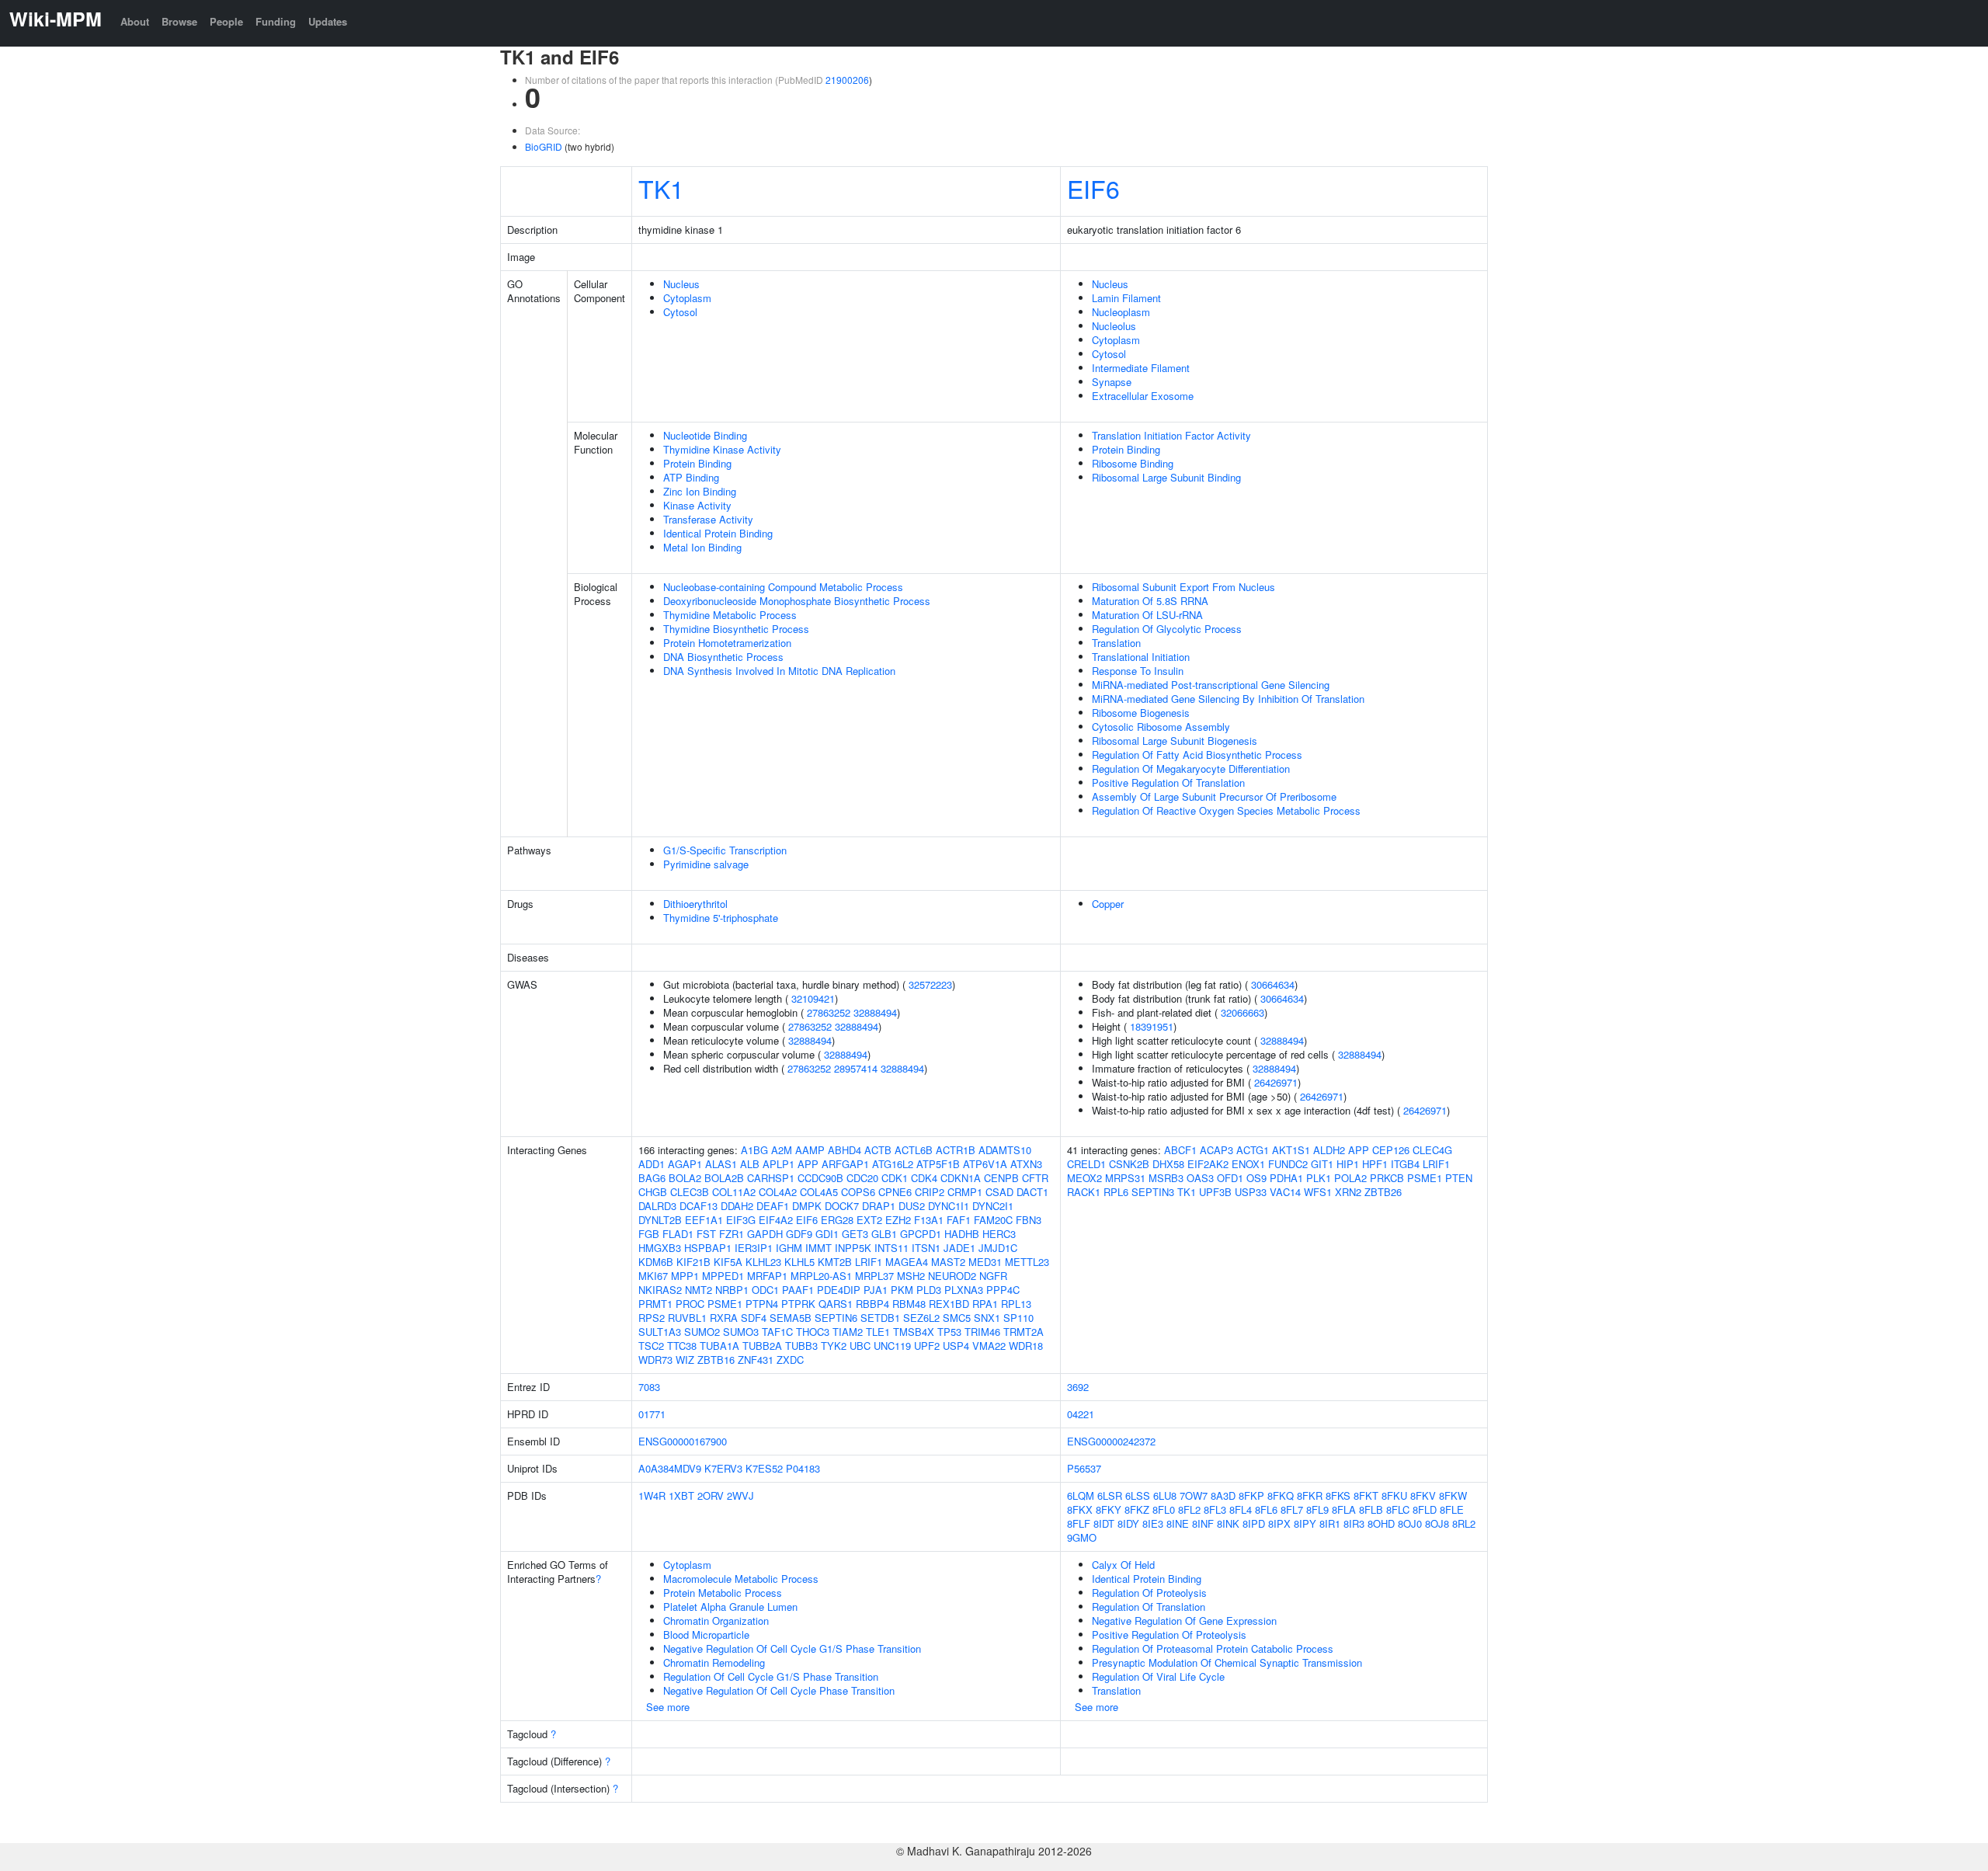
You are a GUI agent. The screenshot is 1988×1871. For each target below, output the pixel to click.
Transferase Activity (708, 519)
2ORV (711, 1495)
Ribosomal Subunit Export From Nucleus (1183, 587)
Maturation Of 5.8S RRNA (1150, 601)
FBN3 (1029, 1220)
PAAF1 (798, 1290)
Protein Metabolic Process (723, 1593)
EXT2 (869, 1220)
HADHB (962, 1234)
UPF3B (1215, 1192)
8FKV (1423, 1495)
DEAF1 (773, 1206)
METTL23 (1027, 1262)
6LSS (1138, 1495)
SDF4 (754, 1318)
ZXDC (790, 1360)
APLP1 (779, 1164)
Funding (276, 21)
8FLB (1371, 1509)
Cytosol (680, 312)
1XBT (681, 1495)
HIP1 (1348, 1164)
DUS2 (912, 1206)
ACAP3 (1216, 1150)
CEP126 (1391, 1150)
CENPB (1001, 1178)
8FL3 (1215, 1509)
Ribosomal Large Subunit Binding (1166, 477)
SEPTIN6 (836, 1318)
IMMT (818, 1248)
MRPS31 (1125, 1178)
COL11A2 (734, 1192)
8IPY (1305, 1523)
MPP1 (685, 1276)
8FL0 (1164, 1509)
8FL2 (1189, 1509)
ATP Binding (691, 477)
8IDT (1104, 1523)
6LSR (1110, 1495)
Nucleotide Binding (705, 435)
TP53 (949, 1332)
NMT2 (699, 1290)
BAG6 (652, 1178)
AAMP (810, 1150)
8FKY (1109, 1509)
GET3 (855, 1234)
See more (668, 1707)
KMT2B (835, 1262)
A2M (782, 1150)
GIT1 (1322, 1164)
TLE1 (878, 1332)
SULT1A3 (660, 1332)
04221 (1081, 1414)
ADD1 (652, 1164)
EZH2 (898, 1220)
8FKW (1453, 1495)
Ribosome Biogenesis (1141, 713)
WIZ (685, 1360)
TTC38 (682, 1346)
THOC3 (813, 1332)
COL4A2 (778, 1192)
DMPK (807, 1206)
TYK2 (834, 1346)
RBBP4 (872, 1304)
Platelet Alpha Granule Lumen (730, 1607)
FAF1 (959, 1220)
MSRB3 (1166, 1178)
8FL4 (1241, 1509)
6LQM (1081, 1495)
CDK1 (895, 1178)
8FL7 (1292, 1509)
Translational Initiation (1141, 657)
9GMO (1082, 1537)
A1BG (754, 1150)
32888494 (875, 1012)
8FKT (1366, 1495)
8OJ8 (1437, 1523)
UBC (860, 1346)
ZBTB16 (716, 1360)
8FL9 (1317, 1509)
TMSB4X (914, 1332)
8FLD (1425, 1509)
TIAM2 (848, 1332)
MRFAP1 (767, 1276)
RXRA (724, 1318)
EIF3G (741, 1220)
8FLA (1344, 1509)
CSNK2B (1129, 1164)
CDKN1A (961, 1178)
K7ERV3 (723, 1468)
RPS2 (652, 1318)
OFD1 (1230, 1178)
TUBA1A (719, 1346)
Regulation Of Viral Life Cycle (1158, 1676)
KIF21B (693, 1262)
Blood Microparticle (706, 1635)
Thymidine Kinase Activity (722, 449)
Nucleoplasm (1121, 312)
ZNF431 (756, 1360)
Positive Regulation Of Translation (1168, 782)
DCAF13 (699, 1206)
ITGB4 (1405, 1164)
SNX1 (987, 1318)
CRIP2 (930, 1192)
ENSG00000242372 (1111, 1441)
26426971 (1276, 1082)
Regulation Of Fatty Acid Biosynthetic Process (1197, 755)
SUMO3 (741, 1332)
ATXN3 (1026, 1164)
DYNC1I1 (949, 1206)
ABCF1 (1180, 1150)
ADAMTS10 (1005, 1150)
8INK (1228, 1523)
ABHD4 (845, 1150)
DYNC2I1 (993, 1206)
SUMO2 (702, 1332)
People (226, 21)
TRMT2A (1024, 1332)
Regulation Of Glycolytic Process (1167, 629)
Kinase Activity (697, 505)
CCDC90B (820, 1178)
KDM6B (656, 1262)
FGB (649, 1234)
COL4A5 (819, 1192)
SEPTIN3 (1153, 1192)
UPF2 (927, 1346)
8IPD (1254, 1523)
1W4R (652, 1495)
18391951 (1152, 1026)
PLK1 (1319, 1178)
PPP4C (1003, 1290)
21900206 (847, 80)
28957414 (856, 1068)
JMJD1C (998, 1248)
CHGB (653, 1192)
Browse (179, 21)
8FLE (1452, 1509)
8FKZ (1137, 1509)
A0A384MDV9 (670, 1468)
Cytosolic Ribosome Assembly (1161, 727)
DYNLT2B (660, 1220)
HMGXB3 (660, 1248)
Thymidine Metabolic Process (730, 615)
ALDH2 (1329, 1150)
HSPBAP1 (708, 1248)
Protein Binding (697, 463)
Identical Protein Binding (718, 533)
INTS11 (891, 1248)
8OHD (1381, 1523)
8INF (1203, 1523)
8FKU (1394, 1495)
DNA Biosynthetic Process (723, 657)
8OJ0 (1410, 1523)
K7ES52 (764, 1468)
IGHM (789, 1248)
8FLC (1398, 1509)
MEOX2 (1084, 1178)
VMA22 (989, 1346)
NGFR (993, 1276)
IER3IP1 (754, 1248)
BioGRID (544, 146)
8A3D (1223, 1495)
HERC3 (999, 1234)
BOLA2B (724, 1178)
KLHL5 (799, 1262)
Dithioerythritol (695, 904)
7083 (649, 1387)
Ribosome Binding (1133, 463)
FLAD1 (678, 1234)
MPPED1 (723, 1276)
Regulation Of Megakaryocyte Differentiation (1191, 769)
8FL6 (1266, 1509)
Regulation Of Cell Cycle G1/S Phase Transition (771, 1676)
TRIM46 (982, 1332)
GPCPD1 (921, 1234)
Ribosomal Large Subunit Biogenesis (1175, 741)
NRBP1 (732, 1290)
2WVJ (740, 1495)
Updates (328, 21)
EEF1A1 (704, 1220)
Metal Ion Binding (702, 547)
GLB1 (884, 1234)
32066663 (1242, 1012)
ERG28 (837, 1220)
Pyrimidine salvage (706, 864)
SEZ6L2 (921, 1318)
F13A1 (929, 1220)
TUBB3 (801, 1346)
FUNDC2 (1288, 1164)
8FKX (1080, 1509)
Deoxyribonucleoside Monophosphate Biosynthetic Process (797, 601)
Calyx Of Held (1123, 1565)
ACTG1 (1253, 1150)
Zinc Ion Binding (700, 491)
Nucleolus (1114, 326)
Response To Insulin (1138, 671)
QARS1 (836, 1304)
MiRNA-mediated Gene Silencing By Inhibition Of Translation (1228, 699)
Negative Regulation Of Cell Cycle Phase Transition (779, 1690)
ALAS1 (721, 1164)
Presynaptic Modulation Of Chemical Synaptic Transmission (1227, 1662)
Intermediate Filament (1141, 368)
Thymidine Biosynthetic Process (736, 629)
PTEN (1459, 1178)
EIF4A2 (776, 1220)
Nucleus (681, 284)
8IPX (1279, 1523)
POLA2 (1350, 1178)
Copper (1108, 904)
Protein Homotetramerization (727, 643)
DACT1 (1032, 1192)
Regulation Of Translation (1149, 1607)
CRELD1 (1086, 1164)
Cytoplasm (687, 298)
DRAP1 (879, 1206)
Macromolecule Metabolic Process (741, 1579)
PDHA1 (1286, 1178)
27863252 (829, 1012)
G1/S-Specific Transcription (725, 850)
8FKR (1310, 1495)
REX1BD (949, 1304)
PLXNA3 (964, 1290)
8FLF (1079, 1523)
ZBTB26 (1383, 1192)
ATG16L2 (893, 1164)
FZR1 (732, 1234)
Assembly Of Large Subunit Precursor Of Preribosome (1214, 796)
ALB (750, 1164)
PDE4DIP (839, 1290)
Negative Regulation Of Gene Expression (1184, 1621)
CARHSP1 (771, 1178)
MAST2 (948, 1262)
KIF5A (728, 1262)
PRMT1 (655, 1304)
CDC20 (862, 1178)
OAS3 (1200, 1178)
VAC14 (1285, 1192)
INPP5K (853, 1248)
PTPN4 (762, 1304)
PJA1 (876, 1290)
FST (706, 1234)
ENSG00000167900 (683, 1441)
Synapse (1112, 382)
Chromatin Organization (716, 1621)
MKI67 (653, 1276)
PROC (690, 1304)
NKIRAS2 (660, 1290)
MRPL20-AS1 (821, 1276)
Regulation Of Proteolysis (1149, 1593)
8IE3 (1153, 1523)
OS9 (1256, 1178)
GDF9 (799, 1234)
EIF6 (1093, 188)
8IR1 (1330, 1523)
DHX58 (1168, 1164)
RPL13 (1016, 1304)
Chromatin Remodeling (714, 1662)
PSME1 (725, 1304)
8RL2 (1464, 1523)
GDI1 (827, 1234)
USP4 (956, 1346)
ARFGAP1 (845, 1164)
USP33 (1251, 1192)
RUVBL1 (687, 1318)
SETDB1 (880, 1318)
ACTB (878, 1150)
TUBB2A (762, 1346)
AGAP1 (685, 1164)
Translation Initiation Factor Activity (1171, 435)
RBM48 (909, 1304)
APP (808, 1164)
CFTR (1035, 1178)
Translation (1116, 643)
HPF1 (1375, 1164)
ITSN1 (926, 1248)
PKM (902, 1290)
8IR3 (1354, 1523)
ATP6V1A (985, 1164)
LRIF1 (869, 1262)
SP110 (1018, 1318)
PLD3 (929, 1290)
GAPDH (765, 1234)
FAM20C (993, 1220)
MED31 (985, 1262)
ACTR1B (956, 1150)
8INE (1178, 1523)
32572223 (930, 984)
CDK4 (924, 1178)
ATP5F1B (938, 1164)
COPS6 (858, 1192)
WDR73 (655, 1360)
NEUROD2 (952, 1276)
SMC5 (957, 1318)
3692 (1078, 1387)
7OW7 (1194, 1495)
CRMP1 (965, 1192)
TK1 (661, 188)
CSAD (999, 1192)
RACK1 (1084, 1192)
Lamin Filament (1126, 298)
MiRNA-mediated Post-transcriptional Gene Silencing (1211, 685)
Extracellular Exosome (1143, 396)
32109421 (813, 998)
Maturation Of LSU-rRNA (1147, 615)
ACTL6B (914, 1150)
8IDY (1128, 1523)
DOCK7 (842, 1206)
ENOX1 (1248, 1164)
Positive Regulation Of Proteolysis (1169, 1635)
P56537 (1084, 1468)
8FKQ (1281, 1495)
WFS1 (1318, 1192)
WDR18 (1026, 1346)
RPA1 (985, 1304)
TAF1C (777, 1332)
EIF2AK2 (1208, 1164)
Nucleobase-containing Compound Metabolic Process (783, 587)
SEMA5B (791, 1318)
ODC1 (765, 1290)
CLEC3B (690, 1192)
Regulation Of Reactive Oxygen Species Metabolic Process (1226, 810)
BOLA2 (685, 1178)
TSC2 (651, 1346)
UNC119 (892, 1346)
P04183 (803, 1468)
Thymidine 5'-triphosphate (721, 918)
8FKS (1338, 1495)
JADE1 (959, 1248)
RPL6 (1116, 1192)
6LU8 (1165, 1495)
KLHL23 (763, 1262)
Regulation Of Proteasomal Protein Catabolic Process (1213, 1648)
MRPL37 (874, 1276)
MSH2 (911, 1276)
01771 (652, 1414)
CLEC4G (1432, 1150)
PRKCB (1387, 1178)
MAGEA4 (907, 1262)
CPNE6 (895, 1192)
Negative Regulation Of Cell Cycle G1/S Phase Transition (792, 1648)
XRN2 (1348, 1192)
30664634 (1273, 984)
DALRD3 (657, 1206)
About (135, 21)
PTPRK (798, 1304)
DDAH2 (737, 1206)
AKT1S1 (1291, 1150)
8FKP (1251, 1495)
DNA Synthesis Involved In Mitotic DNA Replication (779, 671)
